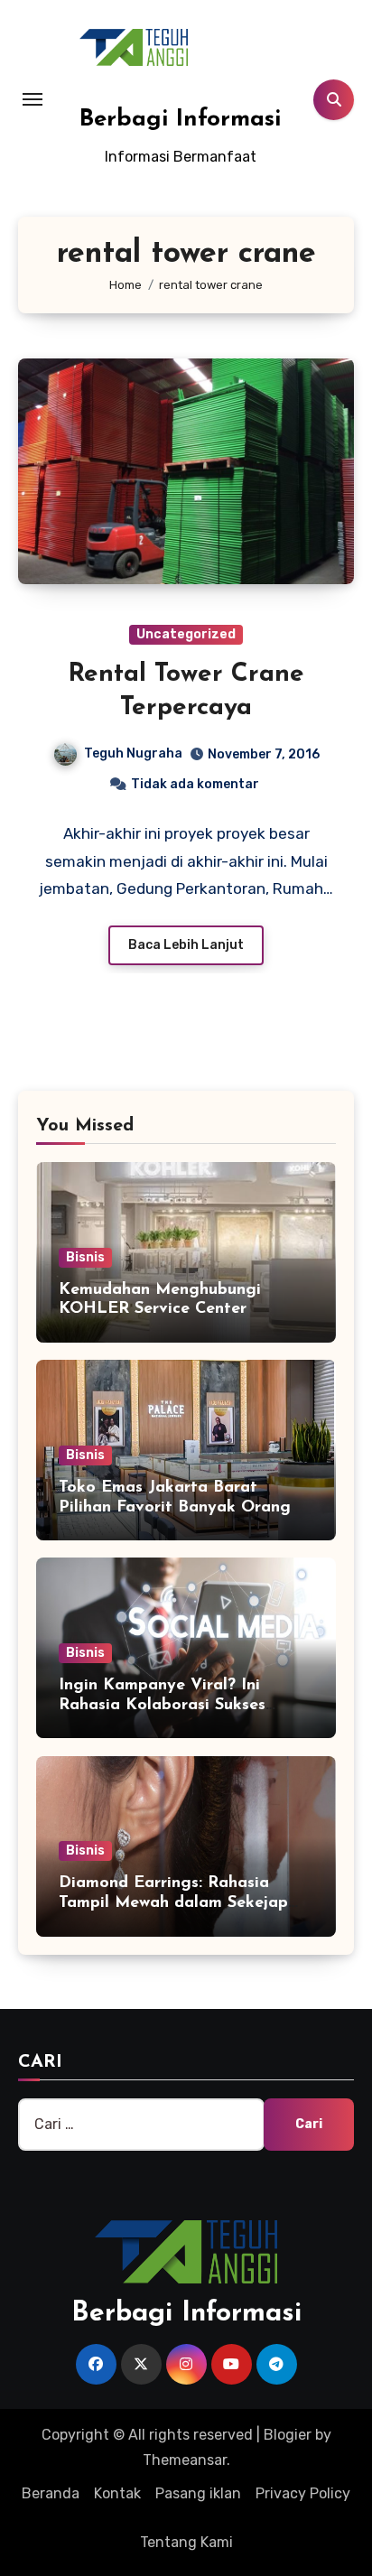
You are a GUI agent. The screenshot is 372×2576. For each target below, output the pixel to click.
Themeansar (185, 2460)
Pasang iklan (198, 2493)
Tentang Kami (186, 2542)
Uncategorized (186, 634)
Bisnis (85, 1257)
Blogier (288, 2435)
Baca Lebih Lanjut (186, 945)
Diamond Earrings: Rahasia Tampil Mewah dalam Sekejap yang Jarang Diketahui (173, 1903)
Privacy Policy (303, 2493)
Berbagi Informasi (181, 120)
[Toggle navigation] (33, 99)
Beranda (51, 2493)
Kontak (117, 2493)
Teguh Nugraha (133, 753)
